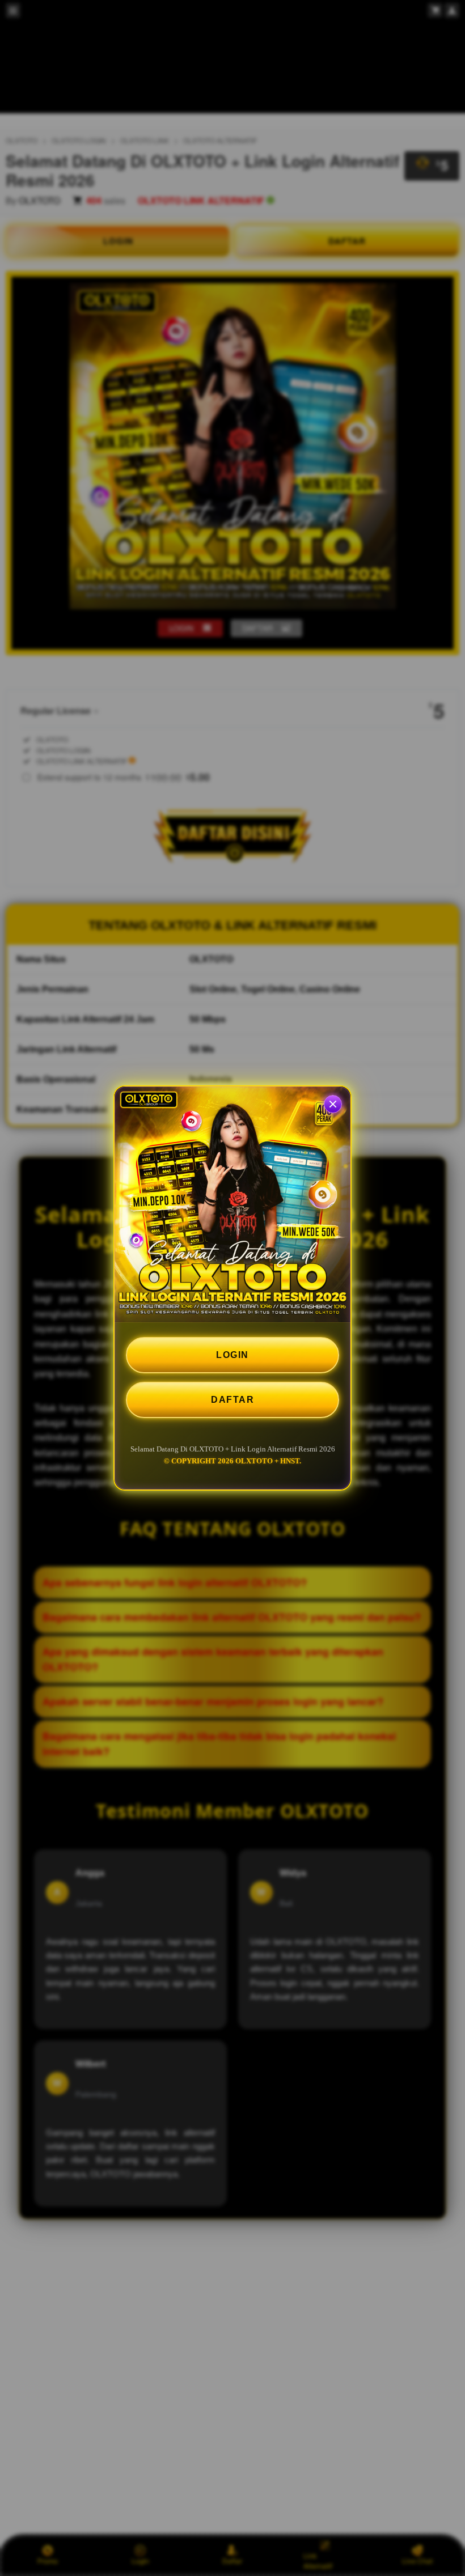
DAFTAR (232, 1400)
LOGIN (232, 1355)
